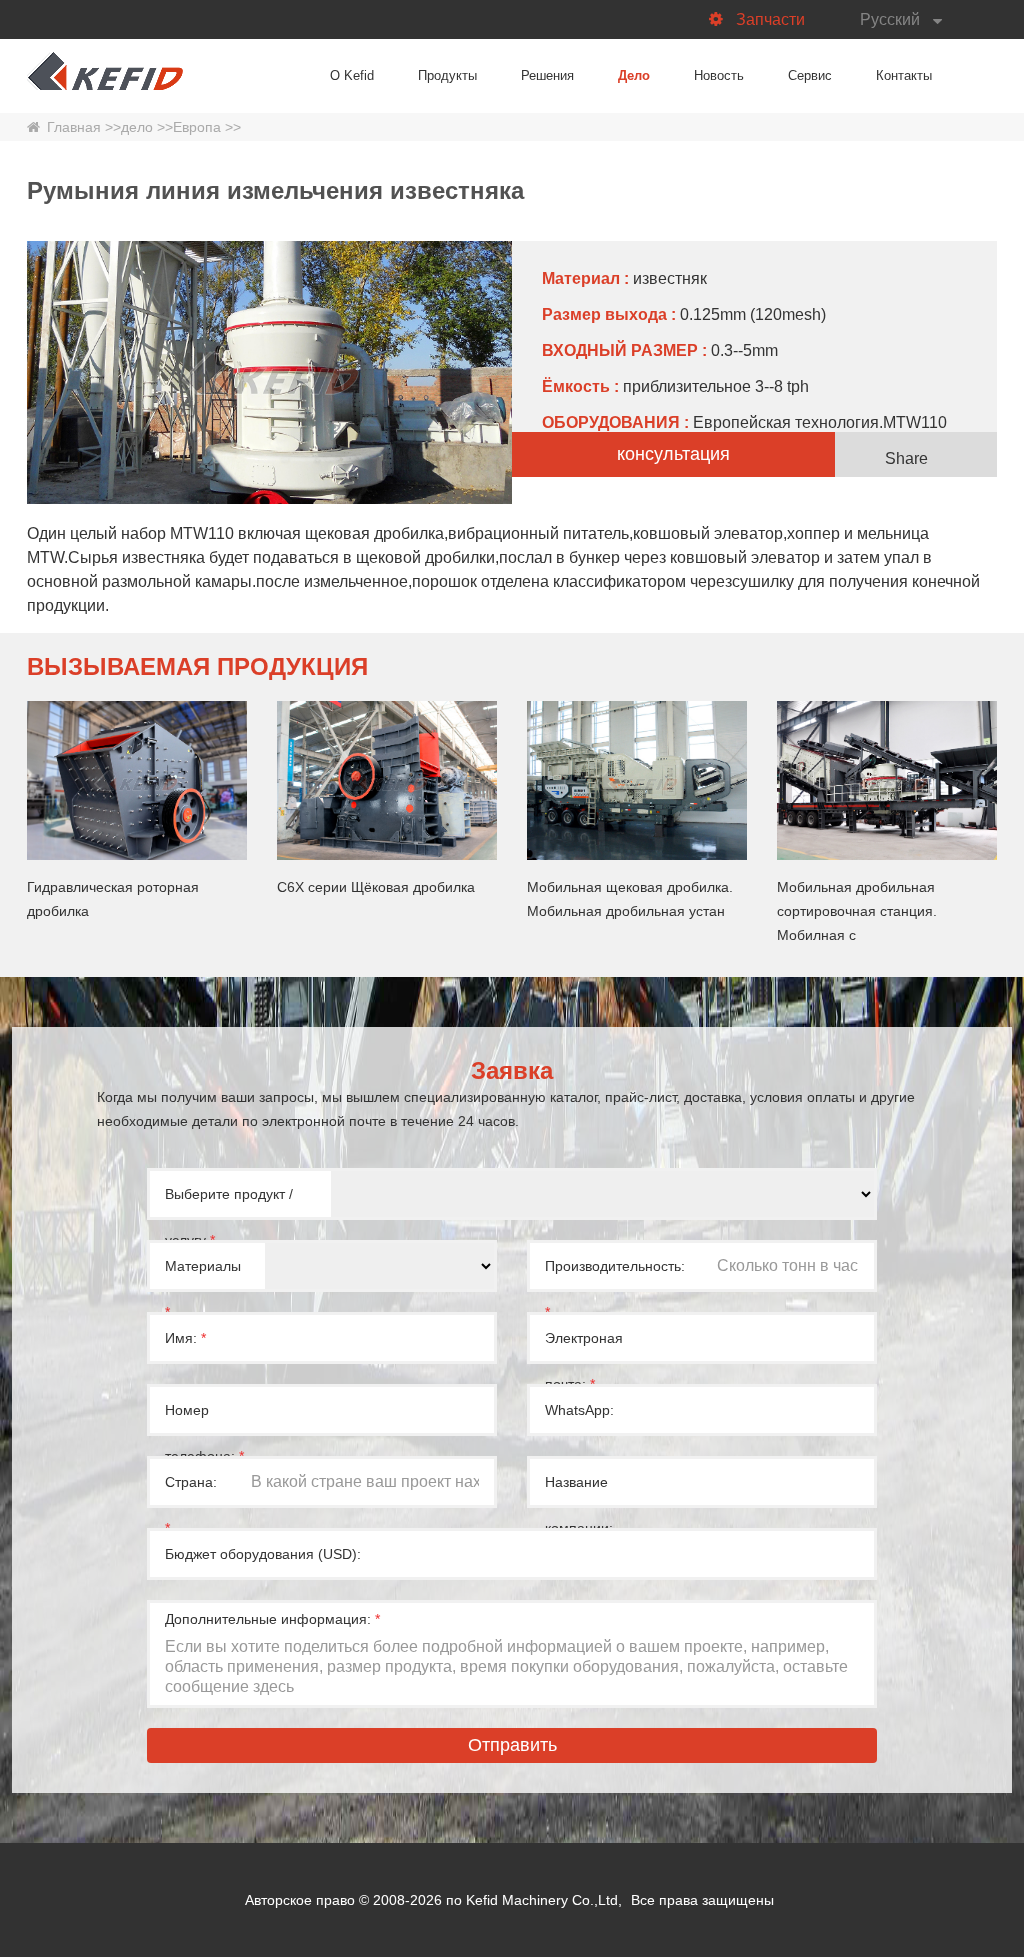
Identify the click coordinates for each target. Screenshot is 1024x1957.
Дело (634, 75)
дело (137, 127)
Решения (547, 75)
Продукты (447, 75)
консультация (673, 454)
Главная (74, 127)
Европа (197, 127)
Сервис (810, 75)
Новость (719, 75)
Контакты (904, 75)
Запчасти (770, 19)
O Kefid (352, 75)
